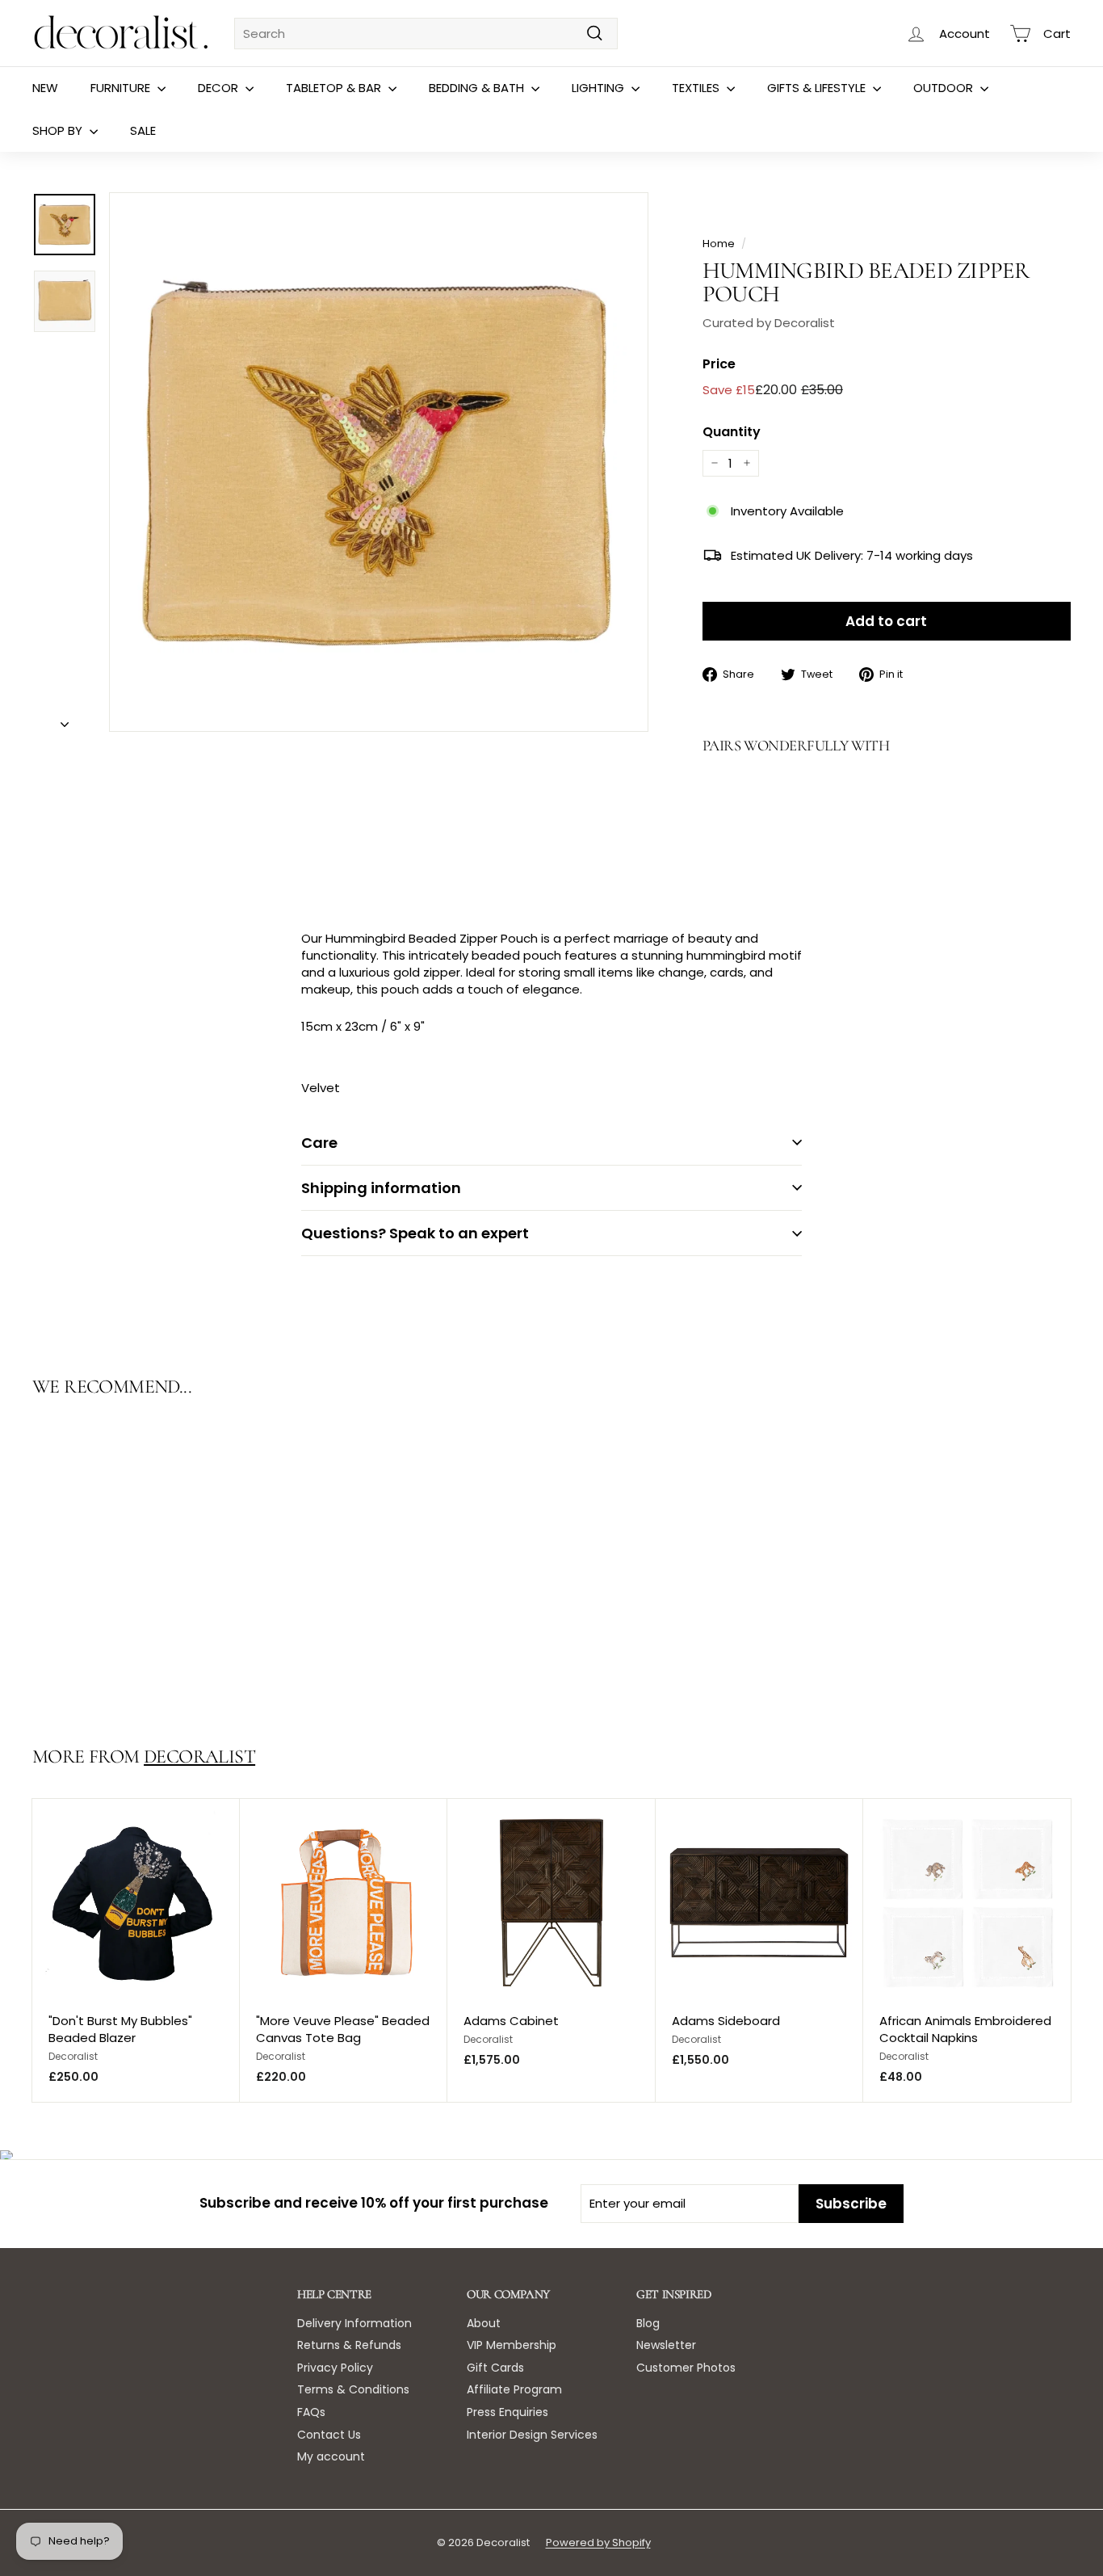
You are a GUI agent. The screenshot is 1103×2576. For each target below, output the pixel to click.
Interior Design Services (532, 2435)
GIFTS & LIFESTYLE (818, 88)
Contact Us (329, 2435)
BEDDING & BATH (478, 88)
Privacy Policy (335, 2368)
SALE (143, 130)
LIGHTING (600, 88)
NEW (45, 88)
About (484, 2323)
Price (719, 364)
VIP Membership (512, 2345)
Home (719, 244)
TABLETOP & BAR (335, 88)
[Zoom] (379, 462)
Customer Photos (686, 2368)
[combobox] (426, 34)
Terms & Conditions (353, 2389)
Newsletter (666, 2345)
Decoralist (199, 1757)
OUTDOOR (945, 88)
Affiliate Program (514, 2389)
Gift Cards (495, 2368)
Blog (648, 2323)
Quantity (732, 432)
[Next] (65, 719)
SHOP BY (59, 130)
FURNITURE (122, 88)
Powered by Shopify (598, 2542)
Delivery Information (354, 2323)
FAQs (311, 2412)
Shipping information (381, 1188)
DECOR (220, 88)
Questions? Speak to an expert (415, 1233)
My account (331, 2456)
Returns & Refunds (349, 2345)
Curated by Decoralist (769, 323)
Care (319, 1143)
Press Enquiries (507, 2412)
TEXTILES (697, 88)
